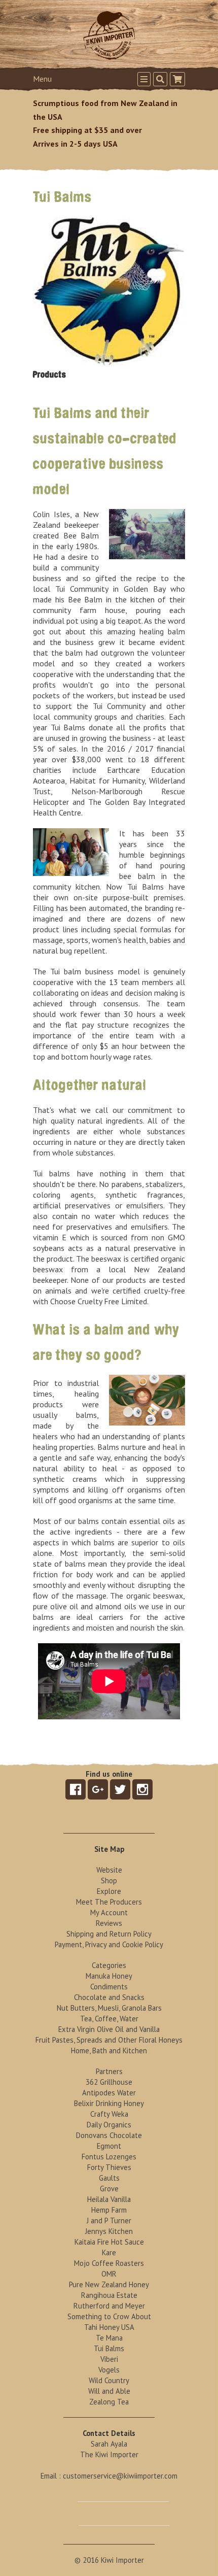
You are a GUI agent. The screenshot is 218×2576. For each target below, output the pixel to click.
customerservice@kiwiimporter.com (120, 2476)
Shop (109, 1880)
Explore (109, 1891)
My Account (109, 1912)
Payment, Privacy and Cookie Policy (109, 1944)
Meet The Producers (109, 1902)
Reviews (109, 1923)
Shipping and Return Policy (109, 1934)
